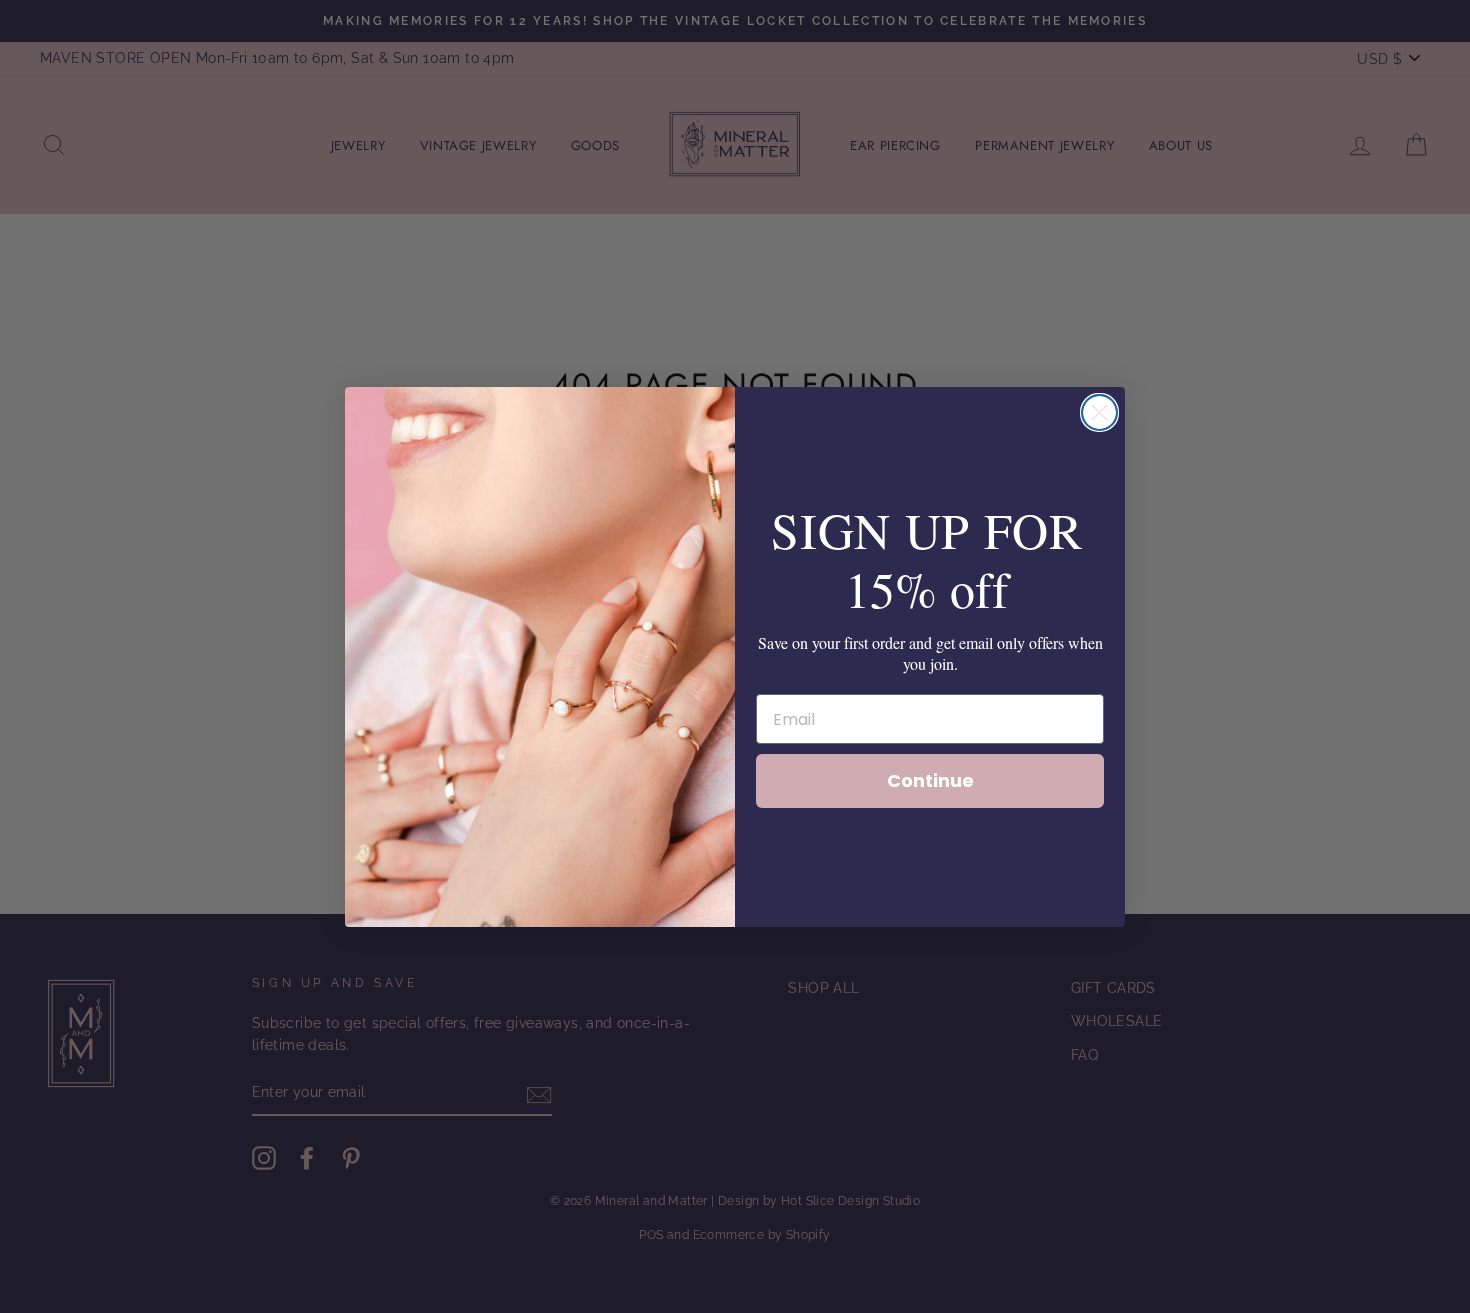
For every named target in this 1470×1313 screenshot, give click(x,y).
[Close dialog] (1099, 412)
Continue (930, 780)
